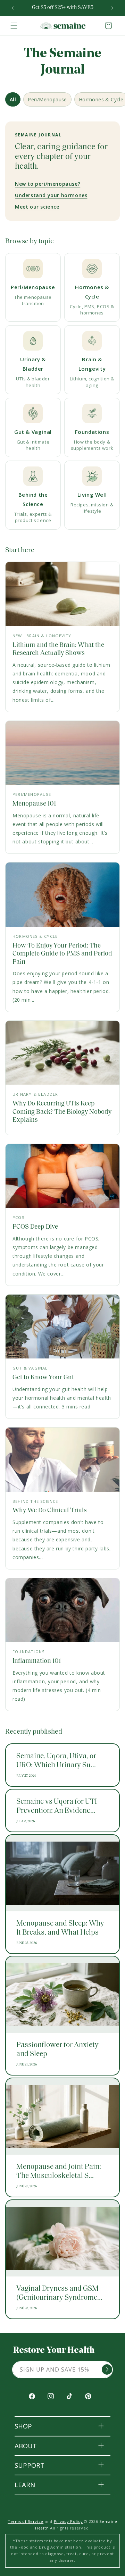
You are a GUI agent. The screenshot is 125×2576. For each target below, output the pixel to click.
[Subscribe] (107, 2369)
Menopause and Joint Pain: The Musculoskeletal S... (59, 2171)
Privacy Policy (68, 2521)
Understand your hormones (51, 195)
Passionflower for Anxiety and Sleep (57, 2050)
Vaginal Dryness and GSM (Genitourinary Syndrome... (59, 2293)
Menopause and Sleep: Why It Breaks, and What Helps (60, 1928)
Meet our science (37, 207)
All (13, 99)
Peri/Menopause (47, 99)
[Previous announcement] (13, 8)
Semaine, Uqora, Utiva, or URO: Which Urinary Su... (56, 1761)
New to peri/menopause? (48, 184)
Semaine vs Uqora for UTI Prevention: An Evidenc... (57, 1806)
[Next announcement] (112, 8)
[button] (14, 26)
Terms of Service (26, 2521)
